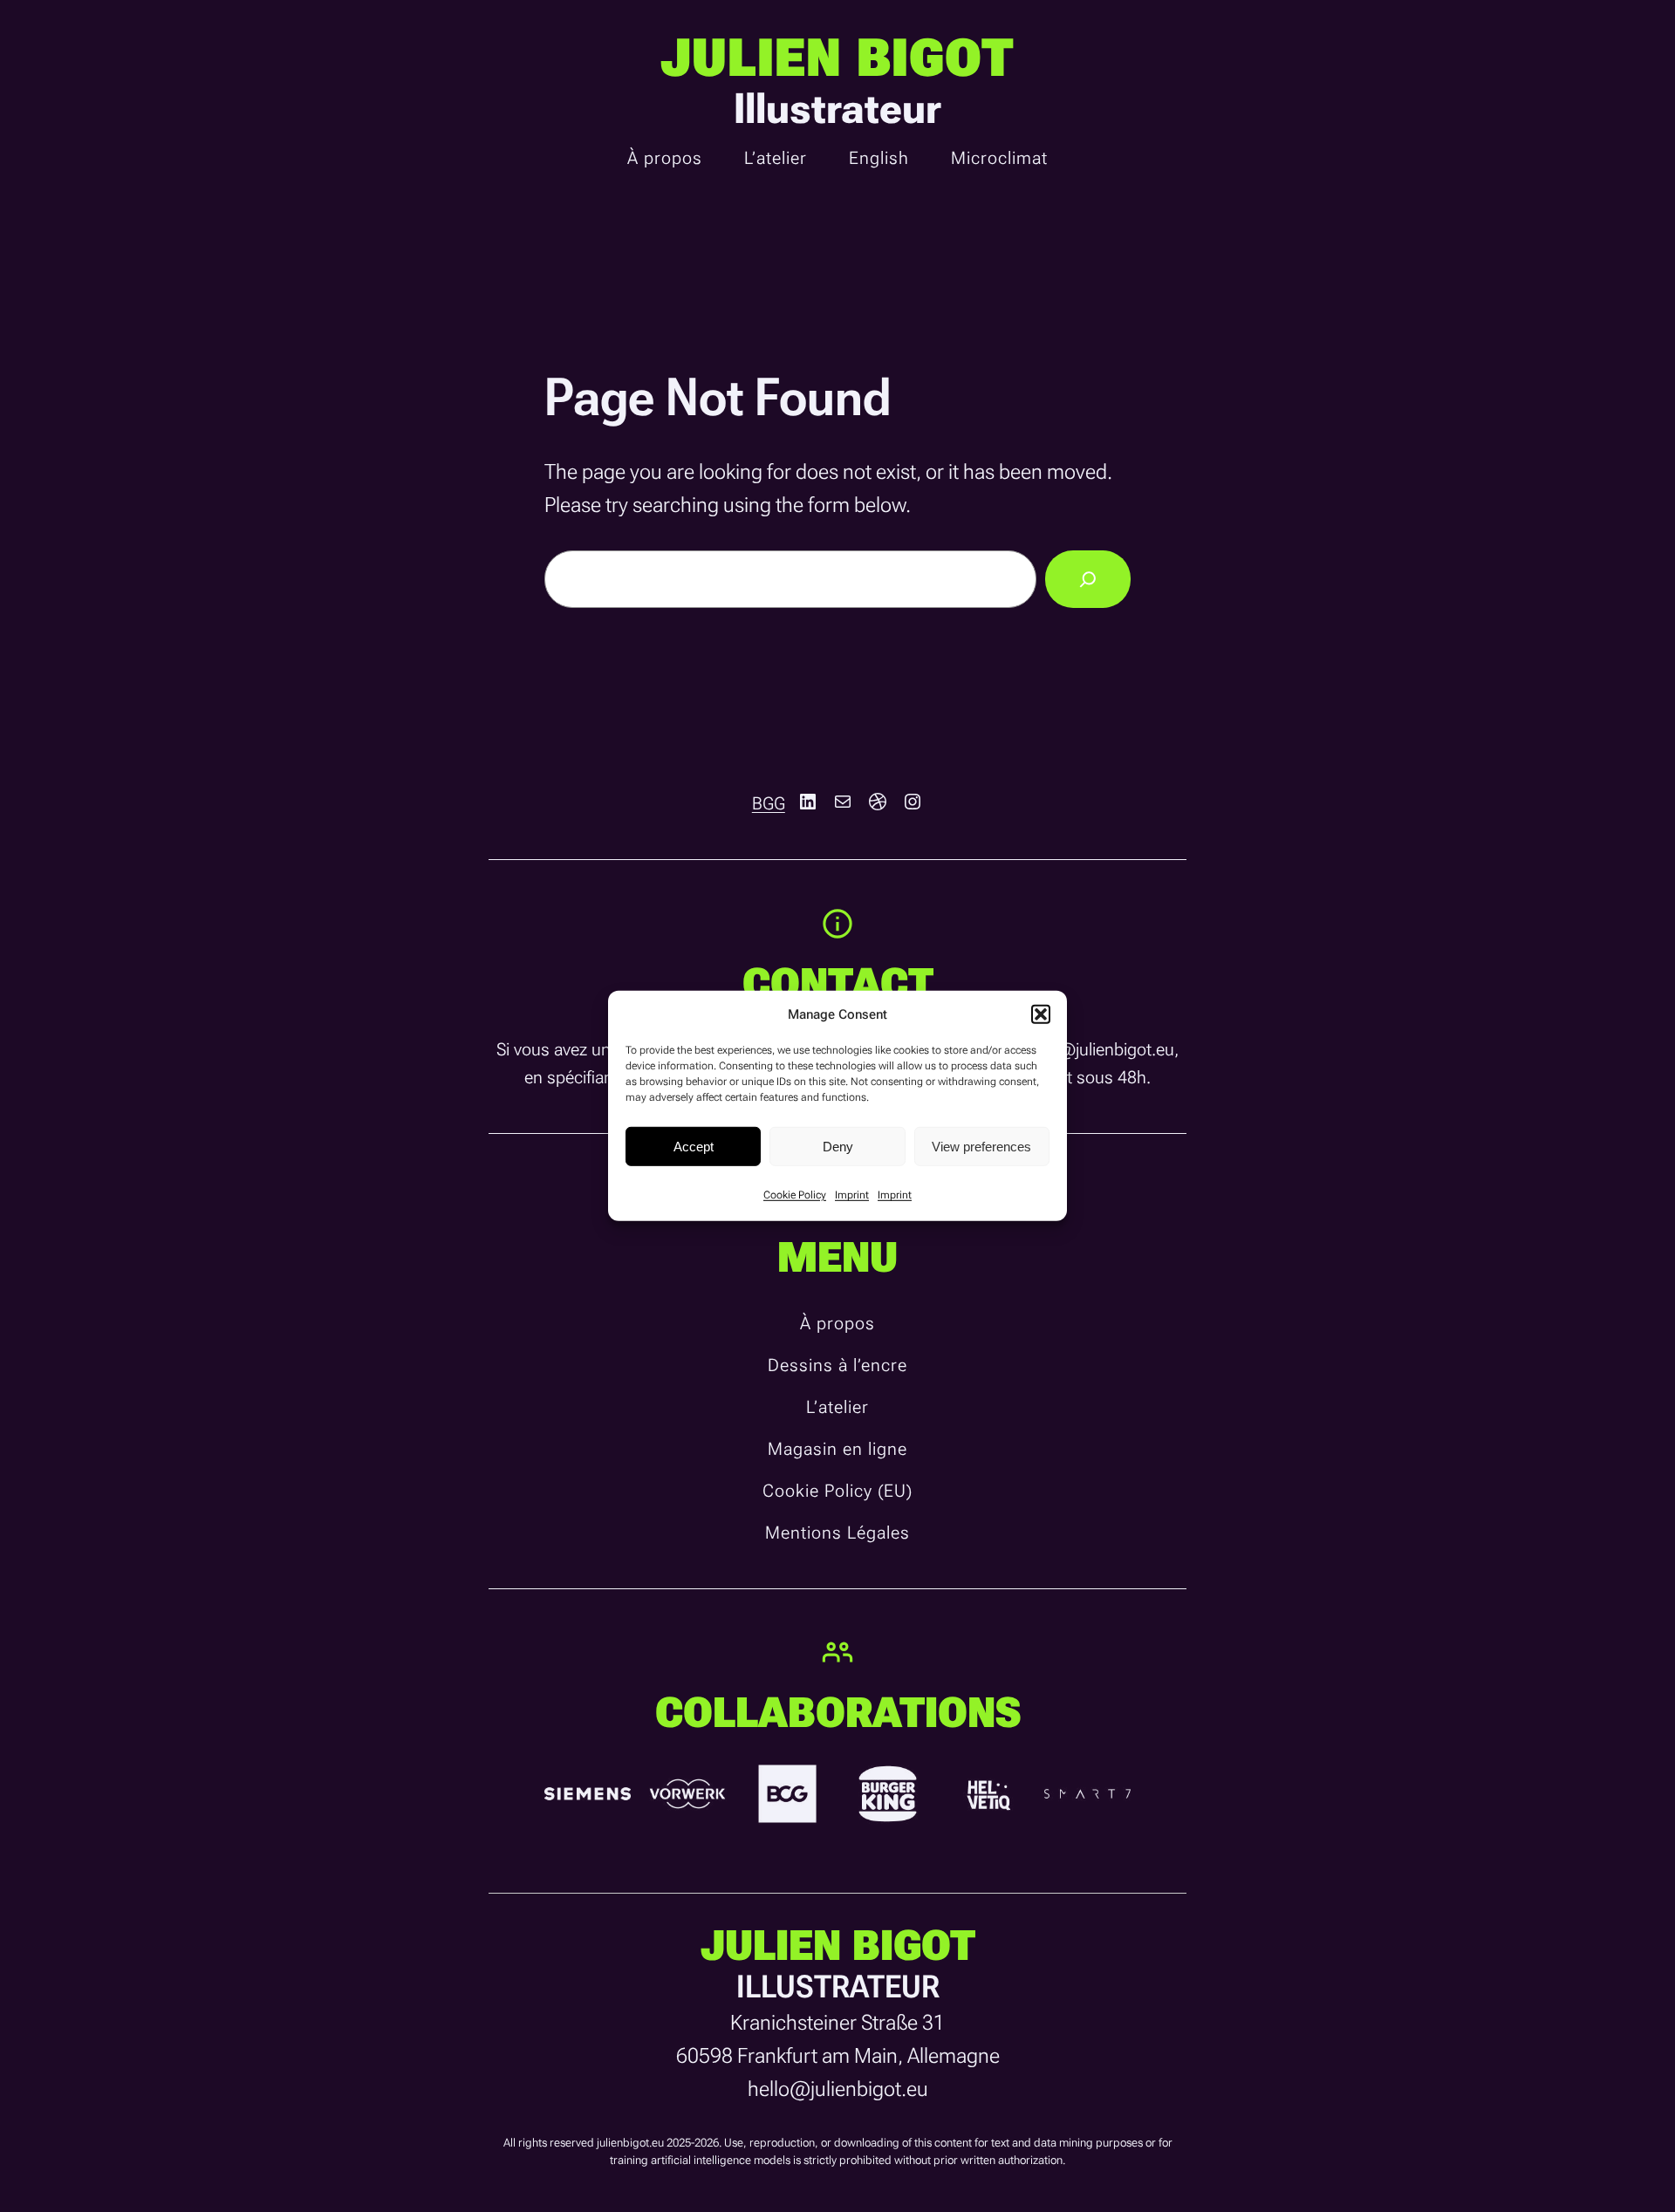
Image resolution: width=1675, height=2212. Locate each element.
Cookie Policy (795, 1195)
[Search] (1088, 579)
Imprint (852, 1195)
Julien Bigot (837, 58)
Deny (838, 1146)
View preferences (981, 1146)
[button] (1041, 1014)
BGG (769, 803)
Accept (694, 1146)
